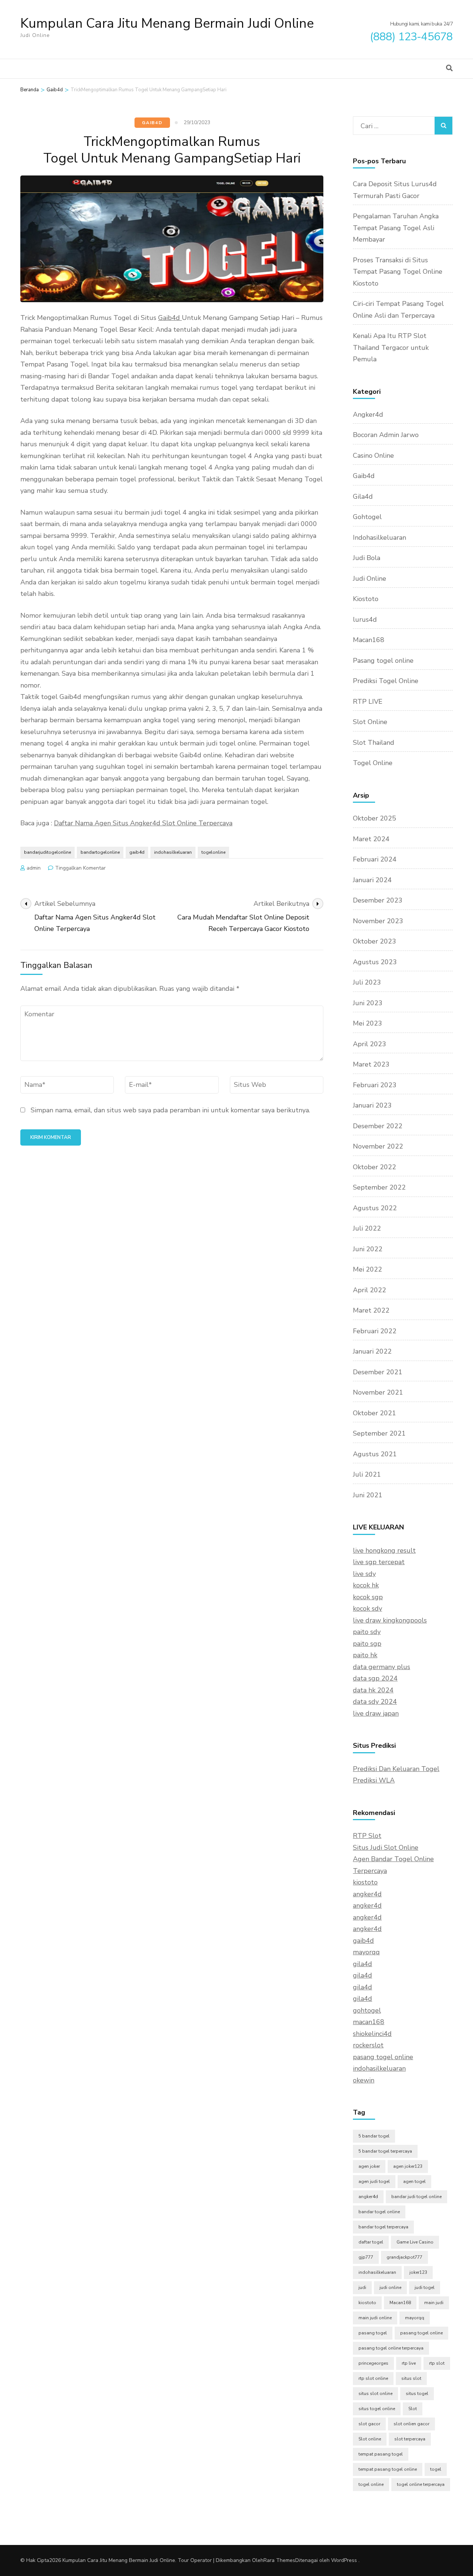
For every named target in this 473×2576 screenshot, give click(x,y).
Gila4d (363, 497)
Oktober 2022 (375, 1167)
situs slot (411, 2378)
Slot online (370, 2439)
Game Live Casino (415, 2242)
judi (362, 2287)
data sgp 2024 (375, 1678)
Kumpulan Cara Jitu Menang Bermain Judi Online (167, 23)
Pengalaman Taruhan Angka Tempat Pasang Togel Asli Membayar (396, 228)
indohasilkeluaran (173, 852)
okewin (364, 2080)
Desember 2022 (378, 1126)
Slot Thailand (374, 743)
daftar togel (371, 2242)
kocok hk (366, 1585)
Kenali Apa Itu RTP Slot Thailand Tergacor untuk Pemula (391, 347)
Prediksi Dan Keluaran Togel (396, 1769)
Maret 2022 (371, 1310)
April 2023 (370, 1044)
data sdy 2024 (375, 1702)
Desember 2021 (378, 1372)
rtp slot (437, 2363)
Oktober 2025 (375, 818)
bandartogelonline (100, 852)
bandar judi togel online (416, 2197)
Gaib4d (152, 123)
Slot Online (370, 722)
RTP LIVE (368, 702)
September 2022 (379, 1187)
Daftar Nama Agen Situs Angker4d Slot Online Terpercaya (143, 823)
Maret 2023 (371, 1064)
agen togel (414, 2181)
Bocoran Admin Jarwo (386, 435)
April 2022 (370, 1290)
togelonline (213, 852)
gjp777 (366, 2257)
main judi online (375, 2318)
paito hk (365, 1655)
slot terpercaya (410, 2439)
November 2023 (378, 921)
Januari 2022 (372, 1351)
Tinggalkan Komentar (80, 868)
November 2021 (378, 1392)
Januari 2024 (372, 880)
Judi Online (370, 579)
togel (436, 2469)
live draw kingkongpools (390, 1620)
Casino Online (373, 456)
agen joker (369, 2166)
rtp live (409, 2363)
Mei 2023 (367, 1023)
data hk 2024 (373, 1690)
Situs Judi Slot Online (386, 1847)
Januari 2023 (372, 1105)
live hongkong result (384, 1550)
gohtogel (367, 2010)
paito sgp (367, 1644)
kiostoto (365, 1882)
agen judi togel (374, 2181)
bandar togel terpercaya (383, 2227)
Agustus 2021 (375, 1454)
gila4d (363, 1964)
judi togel (425, 2287)
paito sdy (367, 1632)
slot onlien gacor (411, 2424)
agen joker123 (408, 2166)
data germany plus (382, 1667)
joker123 (418, 2272)
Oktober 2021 (375, 1413)
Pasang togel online (383, 661)
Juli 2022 (367, 1228)
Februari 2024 (375, 859)
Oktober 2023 (375, 941)
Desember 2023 (378, 900)
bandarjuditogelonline (47, 852)
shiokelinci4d (372, 2034)
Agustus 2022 (375, 1208)
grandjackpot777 (404, 2257)
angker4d (367, 1894)
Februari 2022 (375, 1331)
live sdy (364, 1574)
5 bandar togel (374, 2136)
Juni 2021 (368, 1495)
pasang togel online (383, 2057)
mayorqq (366, 1952)
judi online (390, 2287)
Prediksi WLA (374, 1780)
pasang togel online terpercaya (391, 2348)
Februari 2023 (375, 1085)
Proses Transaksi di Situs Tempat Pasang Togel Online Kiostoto (398, 272)
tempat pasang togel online (388, 2469)
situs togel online (377, 2409)
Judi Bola (367, 558)
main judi (434, 2303)
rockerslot (368, 2045)
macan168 (369, 2022)
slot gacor (369, 2424)
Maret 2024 (371, 839)
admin (34, 868)
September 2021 (379, 1433)
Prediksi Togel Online (386, 681)
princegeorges (373, 2363)
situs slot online (375, 2394)
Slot (413, 2409)
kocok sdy (367, 1608)
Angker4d (368, 414)
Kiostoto (366, 599)
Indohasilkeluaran (380, 538)
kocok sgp (368, 1597)
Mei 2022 (367, 1269)
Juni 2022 (368, 1249)
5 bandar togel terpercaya (385, 2151)
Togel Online (373, 763)
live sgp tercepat (379, 1562)
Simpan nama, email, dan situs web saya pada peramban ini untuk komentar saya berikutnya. (170, 1110)
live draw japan (376, 1713)
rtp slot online (373, 2378)
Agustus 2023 (375, 962)
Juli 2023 (367, 982)
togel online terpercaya (421, 2484)
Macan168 (369, 640)
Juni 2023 (368, 1003)
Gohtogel (367, 517)
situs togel (417, 2394)
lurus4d (365, 620)
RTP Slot (367, 1836)
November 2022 (378, 1146)
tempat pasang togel (381, 2454)
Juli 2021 (367, 1474)
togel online (371, 2484)
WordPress (344, 2560)
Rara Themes (279, 2560)
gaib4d (137, 852)
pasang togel (373, 2333)
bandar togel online (379, 2212)
